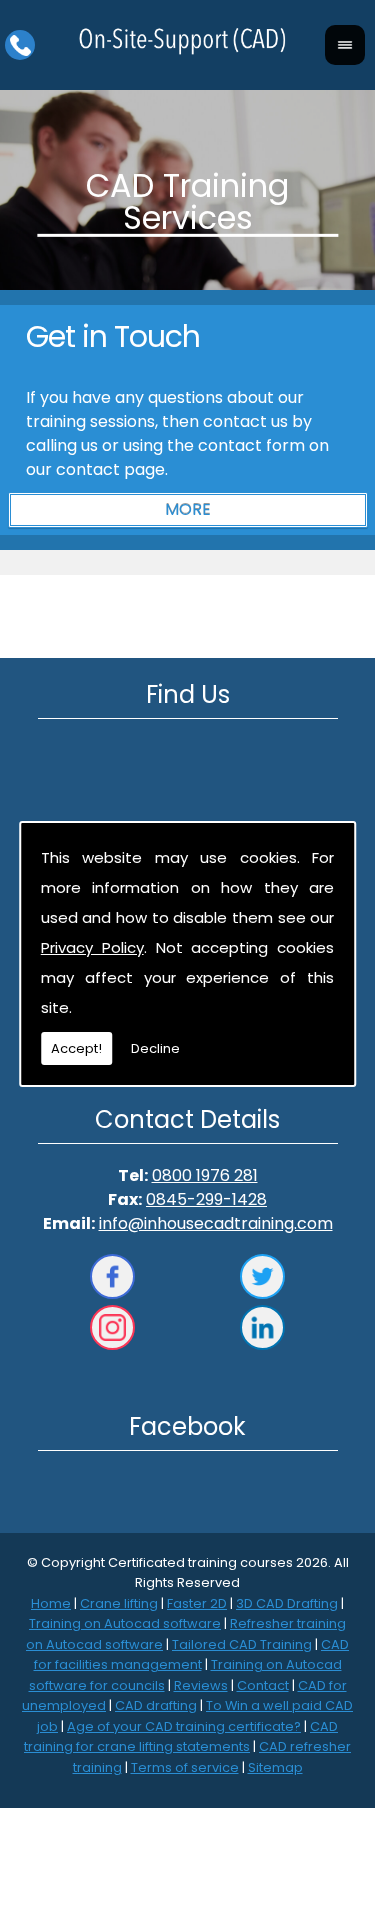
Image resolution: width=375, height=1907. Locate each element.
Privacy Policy (92, 947)
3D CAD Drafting (287, 1603)
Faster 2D (197, 1603)
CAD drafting (156, 1705)
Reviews (201, 1685)
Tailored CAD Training (242, 1644)
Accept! (76, 1048)
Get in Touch (113, 336)
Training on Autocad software (125, 1623)
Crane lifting (119, 1603)
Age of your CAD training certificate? (184, 1726)
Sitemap (275, 1767)
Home (51, 1603)
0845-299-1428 (206, 1199)
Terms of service (185, 1767)
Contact (263, 1685)
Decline (155, 1048)
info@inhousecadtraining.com (216, 1223)
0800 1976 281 (205, 1175)
